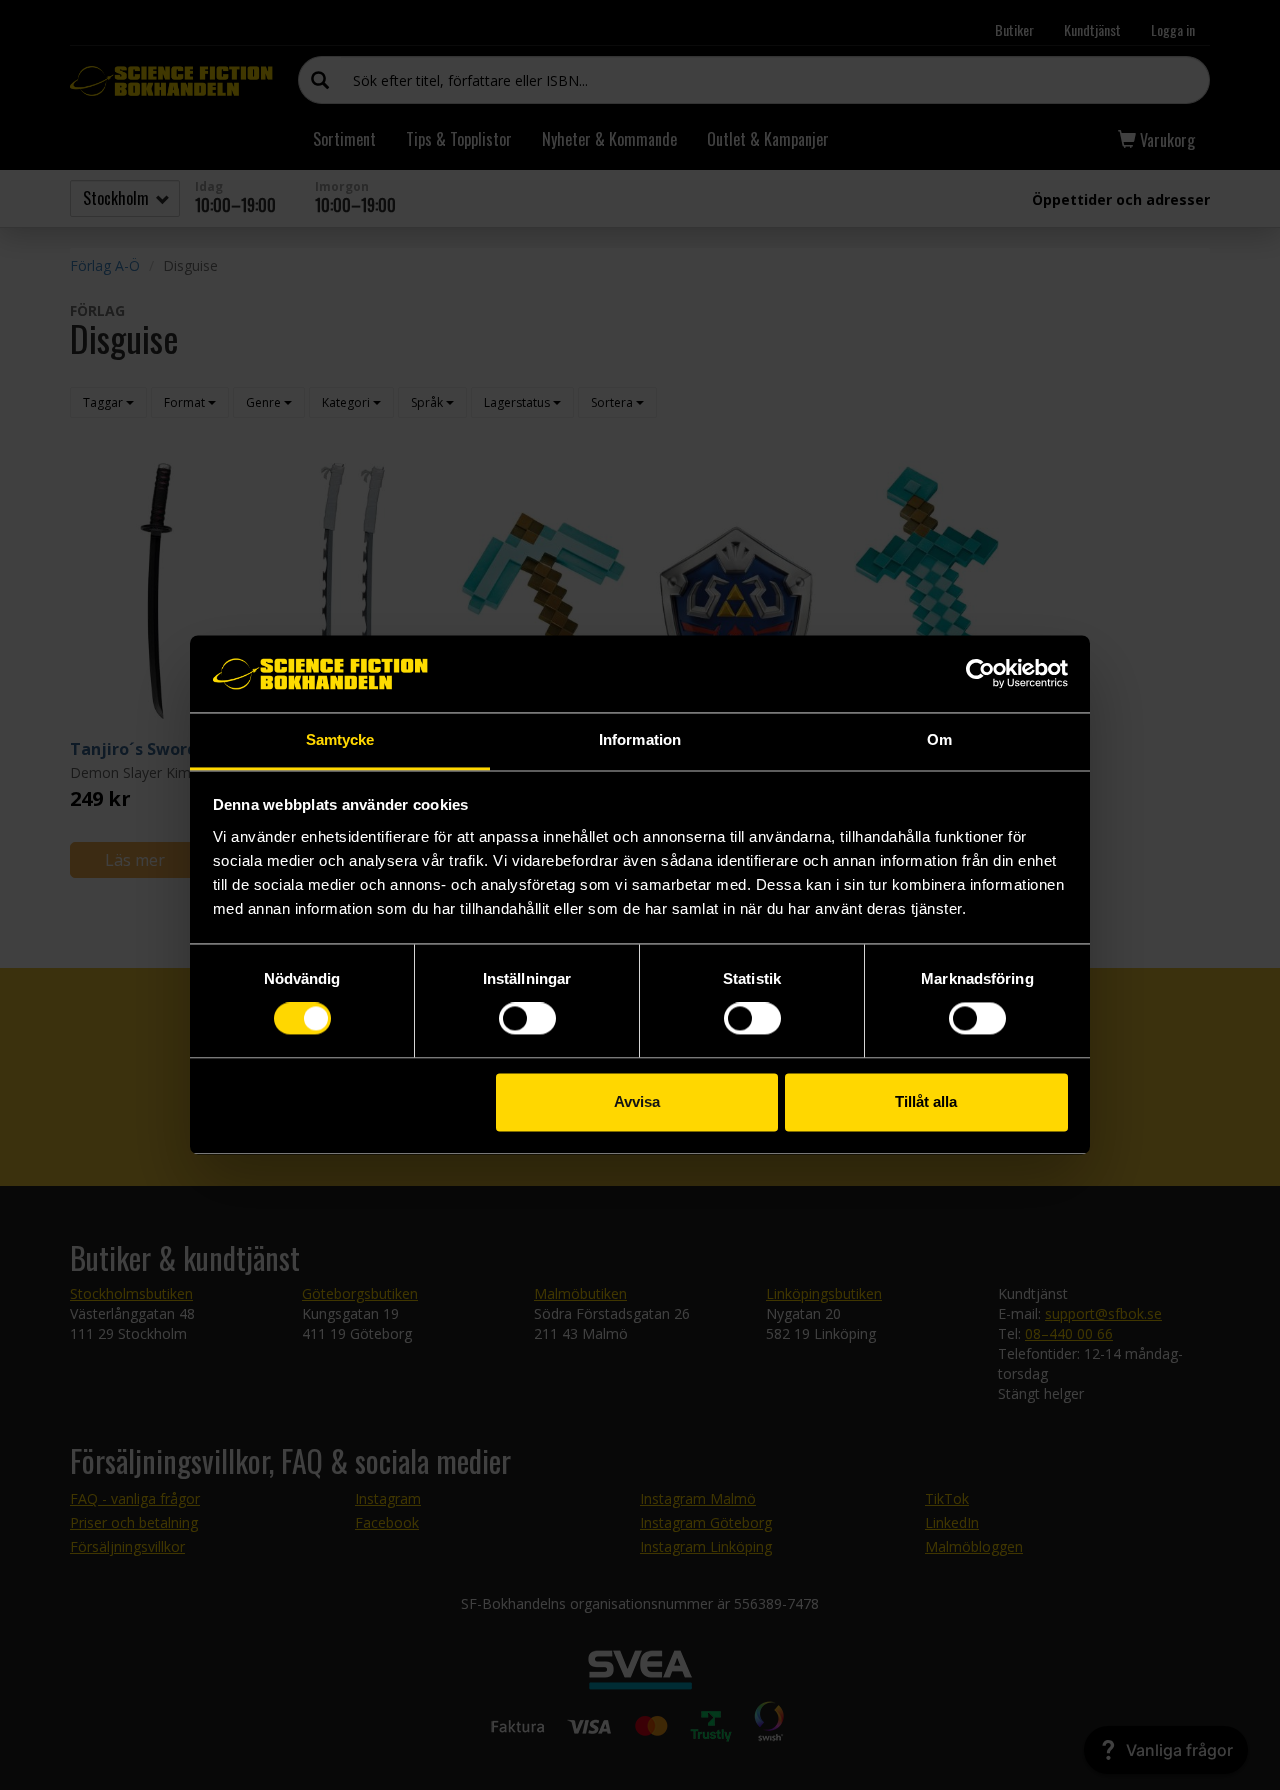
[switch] (527, 1019)
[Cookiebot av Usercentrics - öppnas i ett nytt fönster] (980, 674)
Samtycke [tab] (340, 739)
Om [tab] (939, 739)
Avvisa (637, 1101)
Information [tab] (640, 739)
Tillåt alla (926, 1101)
